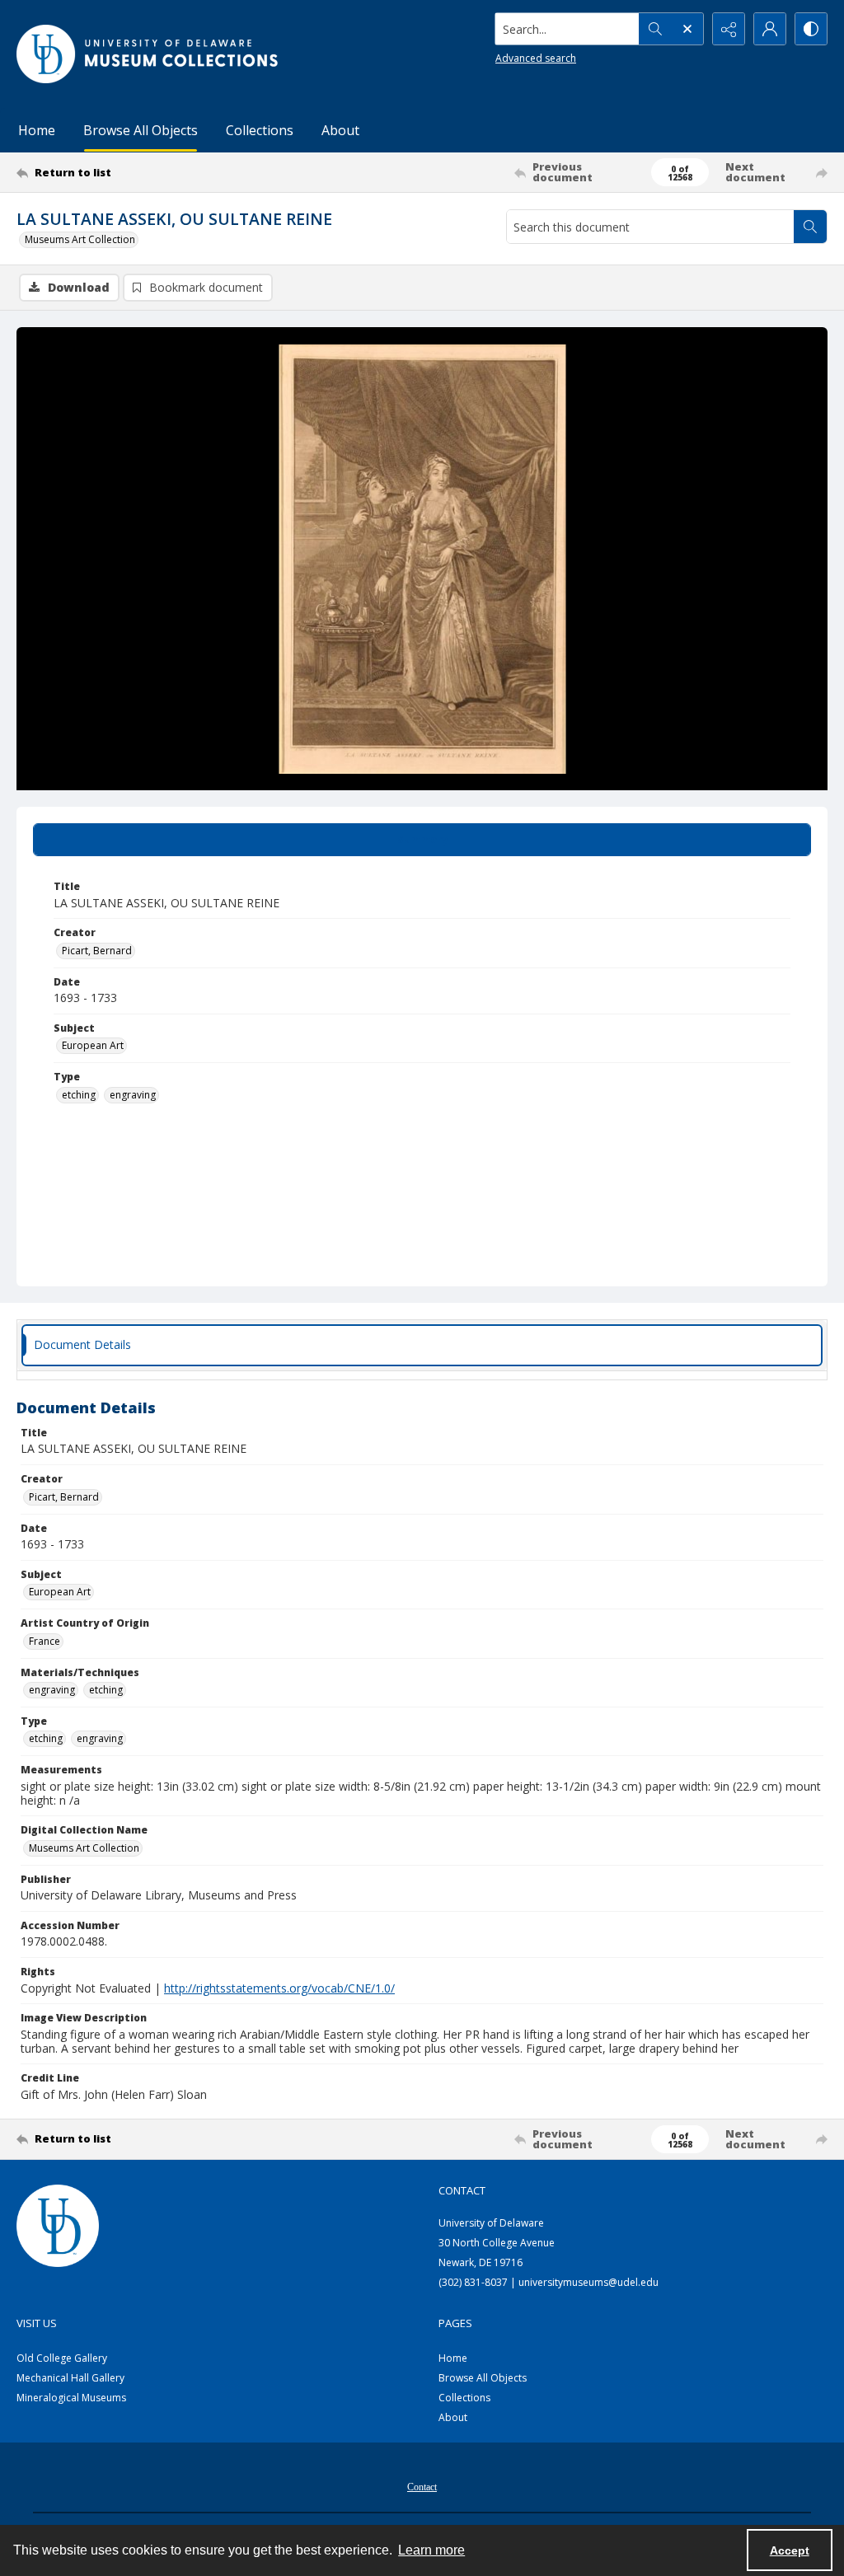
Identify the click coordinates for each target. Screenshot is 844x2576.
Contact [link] (462, 2190)
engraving (133, 1095)
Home (37, 130)
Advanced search (536, 58)
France (45, 1641)
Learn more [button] (431, 2550)
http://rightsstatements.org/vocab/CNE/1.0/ (279, 1988)
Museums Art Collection (80, 239)
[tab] (422, 840)
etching (79, 1095)
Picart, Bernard (97, 951)
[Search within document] (810, 227)
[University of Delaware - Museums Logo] (148, 54)
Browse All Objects (141, 130)
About (340, 130)
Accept (790, 2550)
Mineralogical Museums (71, 2398)
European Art (93, 1045)
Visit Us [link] (37, 2323)
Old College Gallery (62, 2358)
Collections (260, 130)
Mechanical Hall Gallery (70, 2378)
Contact (422, 2487)
